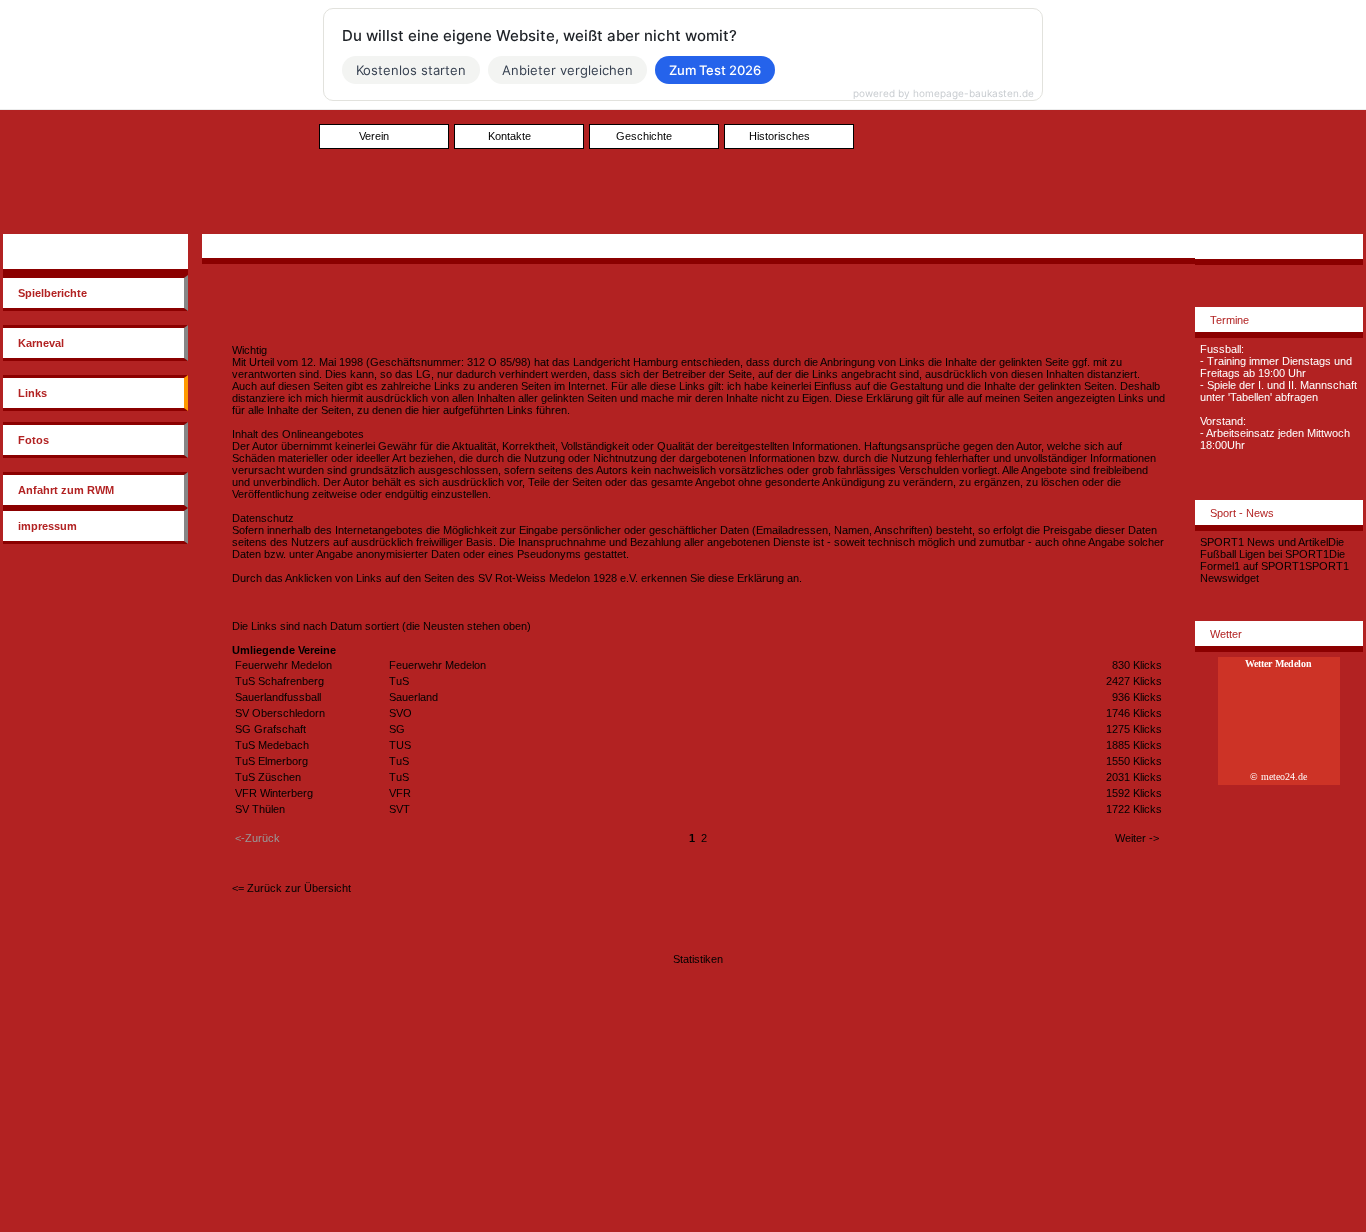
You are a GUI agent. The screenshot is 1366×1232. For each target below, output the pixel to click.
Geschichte (644, 136)
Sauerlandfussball (278, 697)
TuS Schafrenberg (279, 681)
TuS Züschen (268, 777)
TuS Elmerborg (271, 761)
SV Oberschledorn (280, 713)
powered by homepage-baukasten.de (943, 93)
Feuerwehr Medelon (283, 665)
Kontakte (509, 136)
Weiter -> (1137, 838)
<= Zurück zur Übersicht (291, 888)
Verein (374, 136)
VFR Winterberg (274, 793)
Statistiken (698, 959)
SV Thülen (260, 809)
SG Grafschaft (270, 729)
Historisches (779, 136)
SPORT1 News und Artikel (1264, 542)
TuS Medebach (272, 745)
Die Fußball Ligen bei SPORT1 (1272, 548)
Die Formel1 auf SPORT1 (1272, 560)
